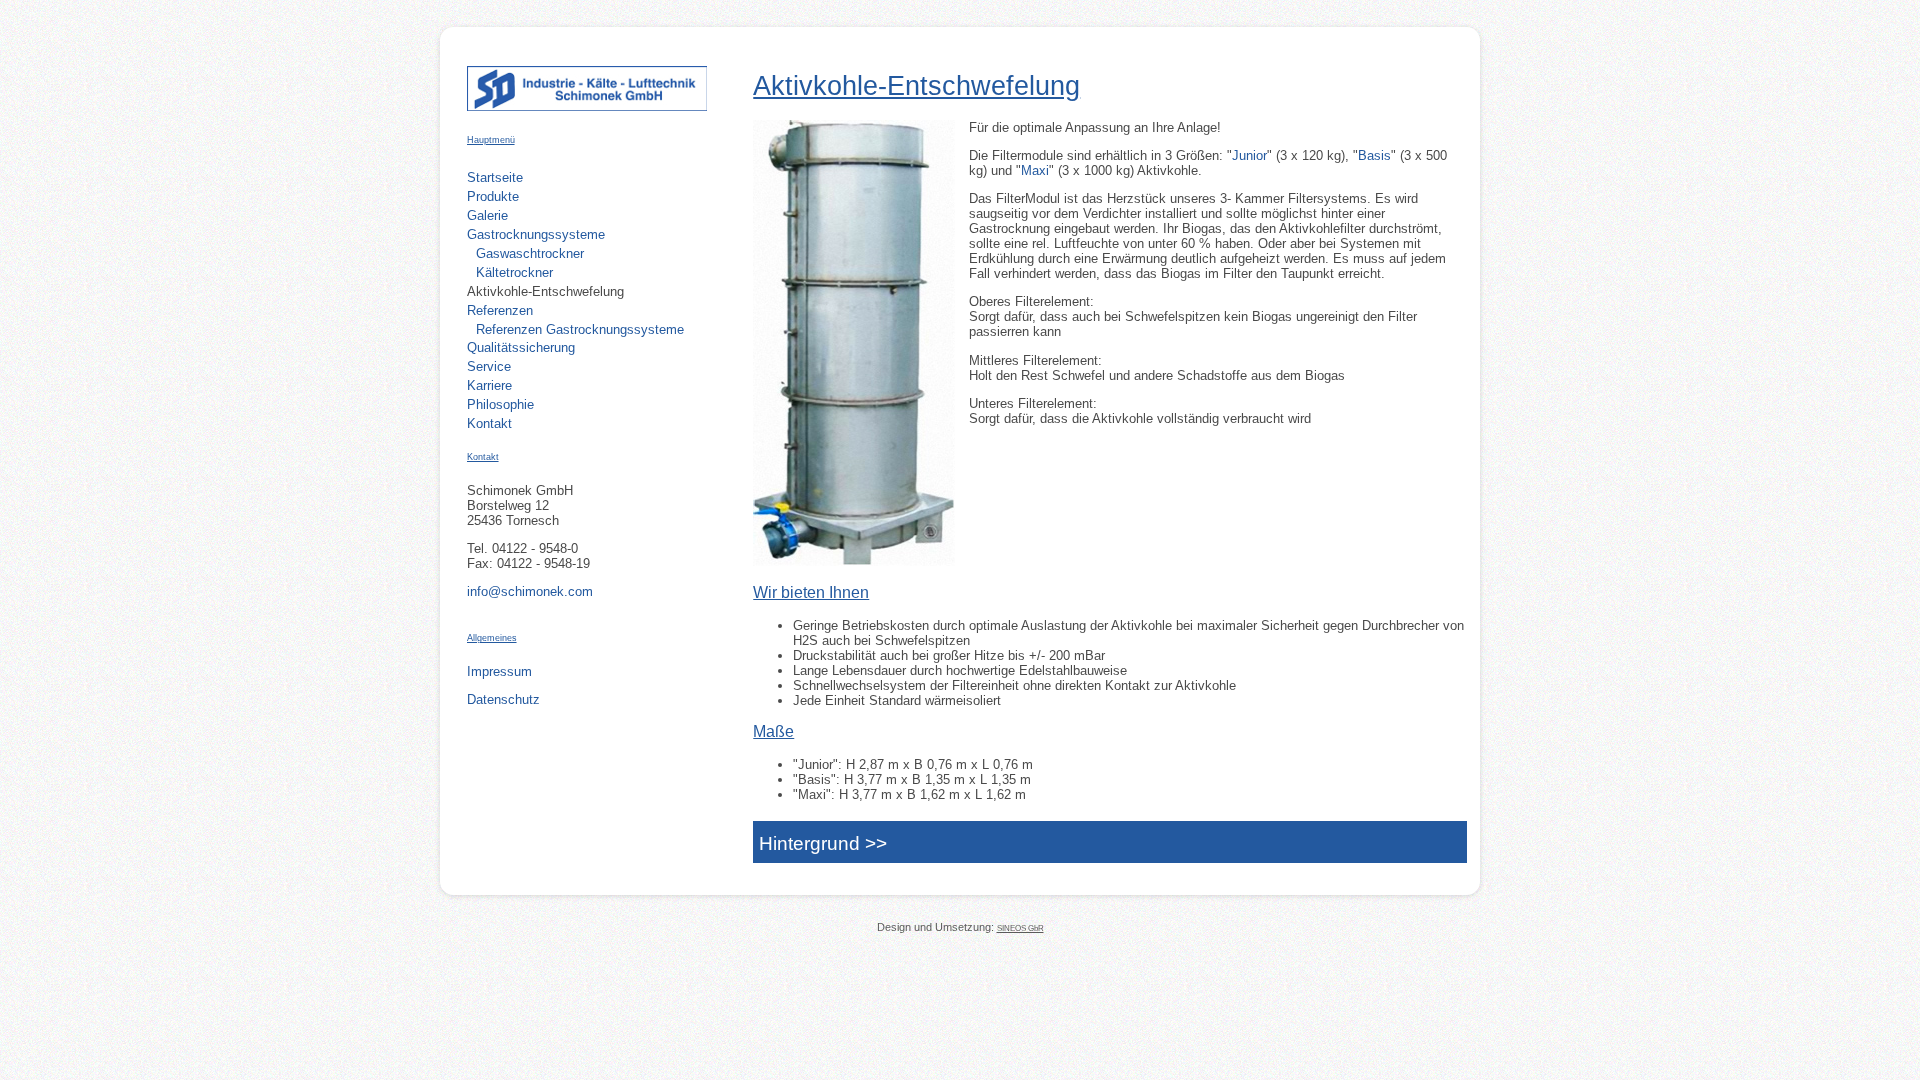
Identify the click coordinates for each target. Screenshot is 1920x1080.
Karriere (489, 385)
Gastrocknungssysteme (536, 234)
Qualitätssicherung (521, 347)
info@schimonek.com (530, 591)
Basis (1374, 155)
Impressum (499, 671)
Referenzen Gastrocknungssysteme (580, 329)
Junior (1249, 155)
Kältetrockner (514, 272)
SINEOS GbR (1020, 928)
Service (489, 366)
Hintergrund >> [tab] (823, 843)
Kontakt (489, 423)
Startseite (495, 177)
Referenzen (500, 310)
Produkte (493, 196)
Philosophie (500, 404)
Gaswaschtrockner (530, 253)
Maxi (1035, 170)
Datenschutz (503, 699)
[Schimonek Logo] (587, 106)
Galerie (487, 215)
